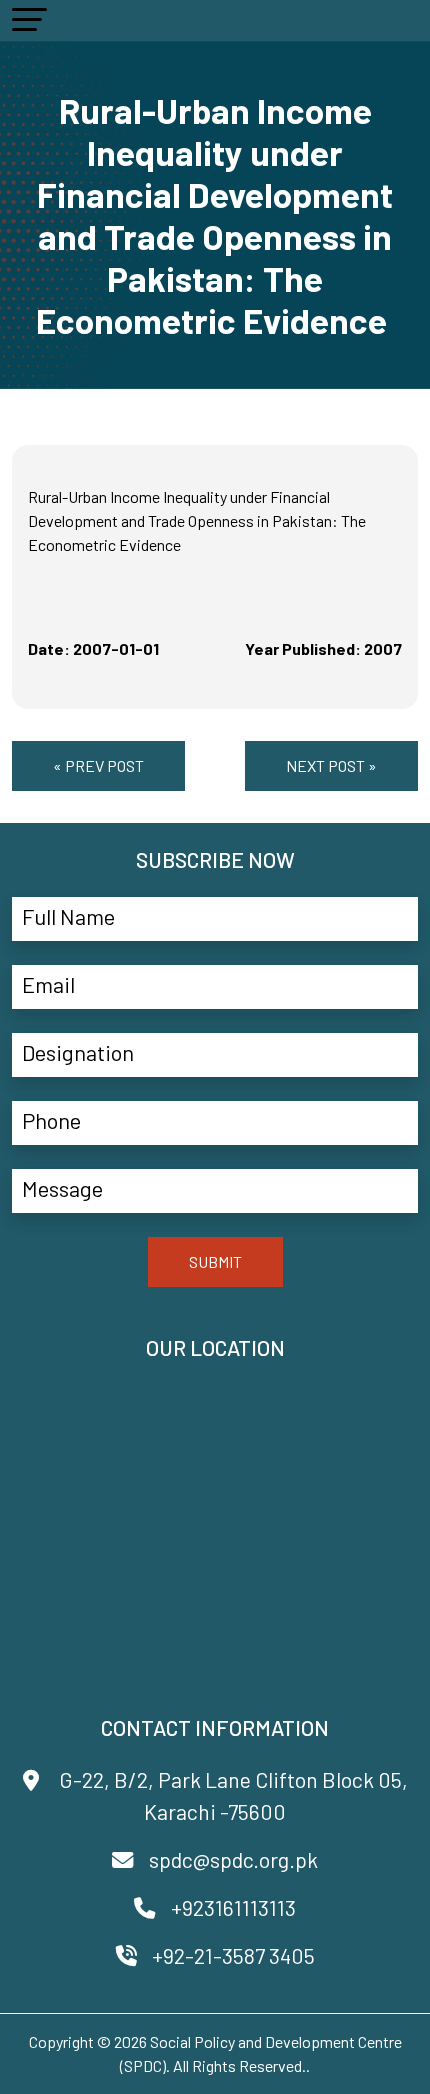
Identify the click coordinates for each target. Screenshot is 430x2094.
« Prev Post (98, 765)
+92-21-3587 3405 (233, 1955)
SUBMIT (215, 1261)
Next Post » (331, 765)
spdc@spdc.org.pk (233, 1859)
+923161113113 (233, 1907)
